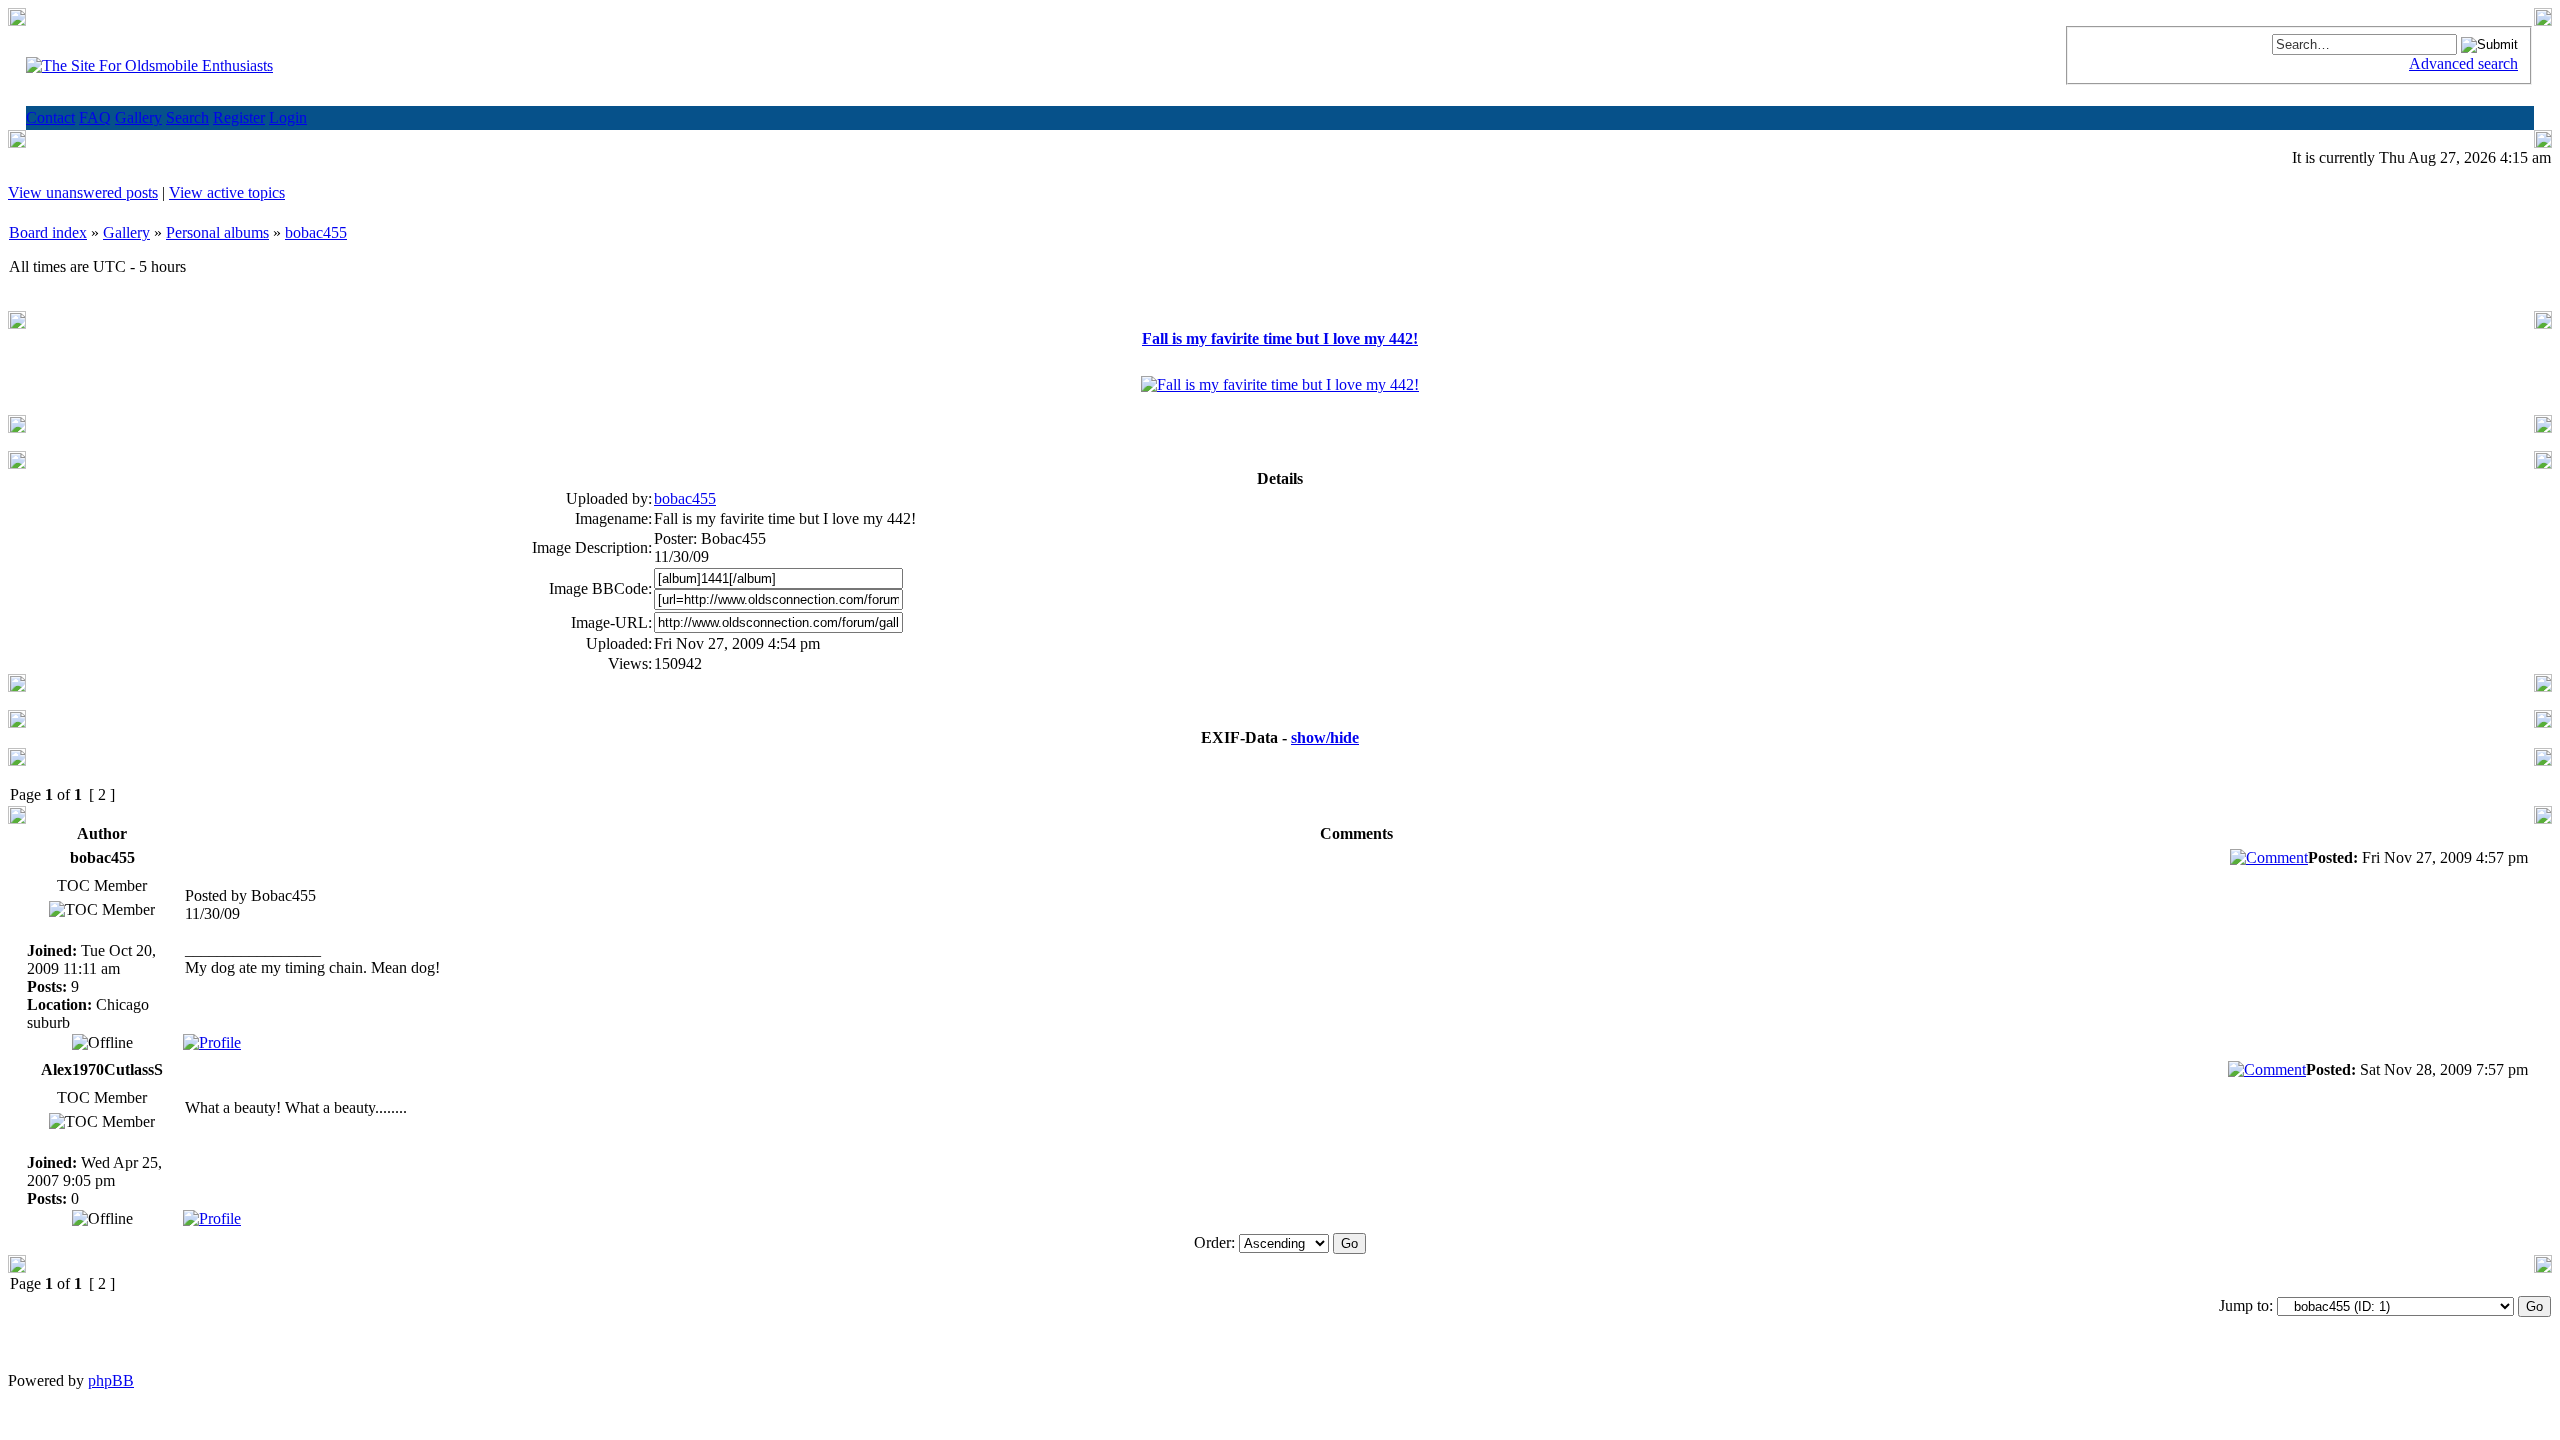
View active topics (227, 192)
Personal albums (217, 232)
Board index (48, 232)
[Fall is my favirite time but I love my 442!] (1280, 384)
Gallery (126, 232)
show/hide (1325, 737)
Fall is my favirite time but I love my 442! (1280, 338)
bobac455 (316, 232)
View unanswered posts (83, 192)
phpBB (111, 1380)
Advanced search (2463, 63)
